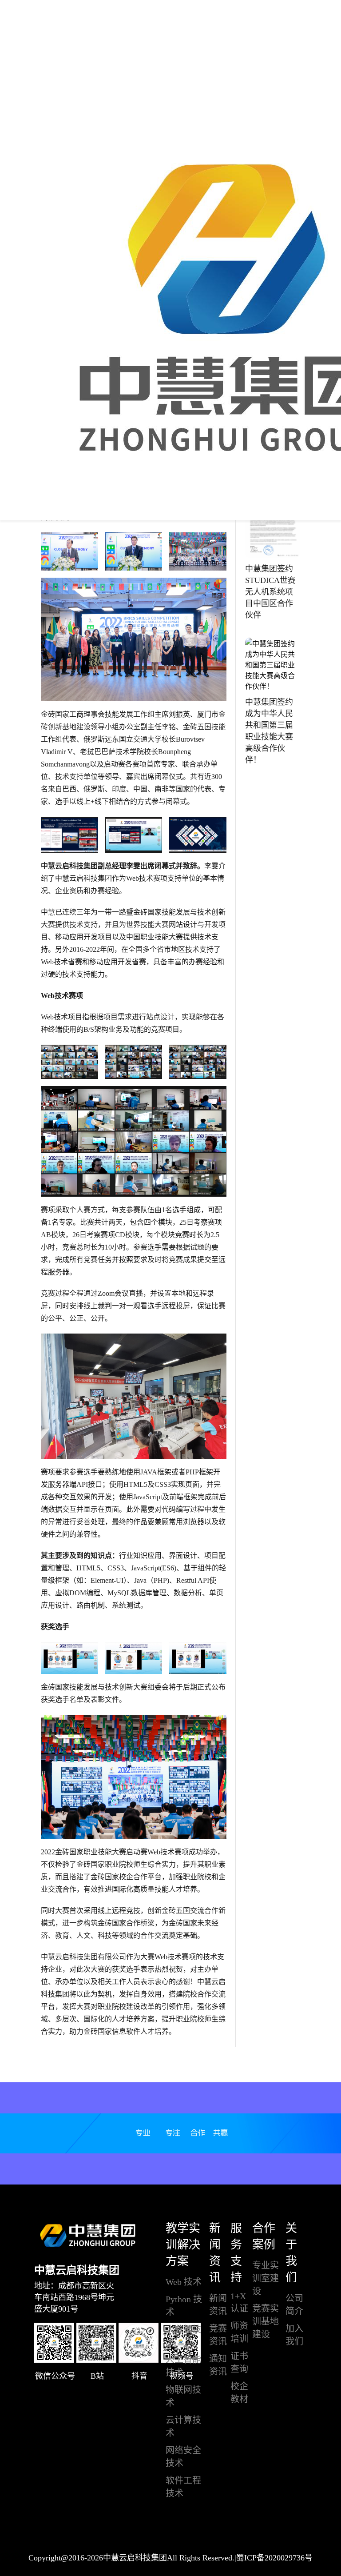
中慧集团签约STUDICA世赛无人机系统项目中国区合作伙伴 (270, 592)
